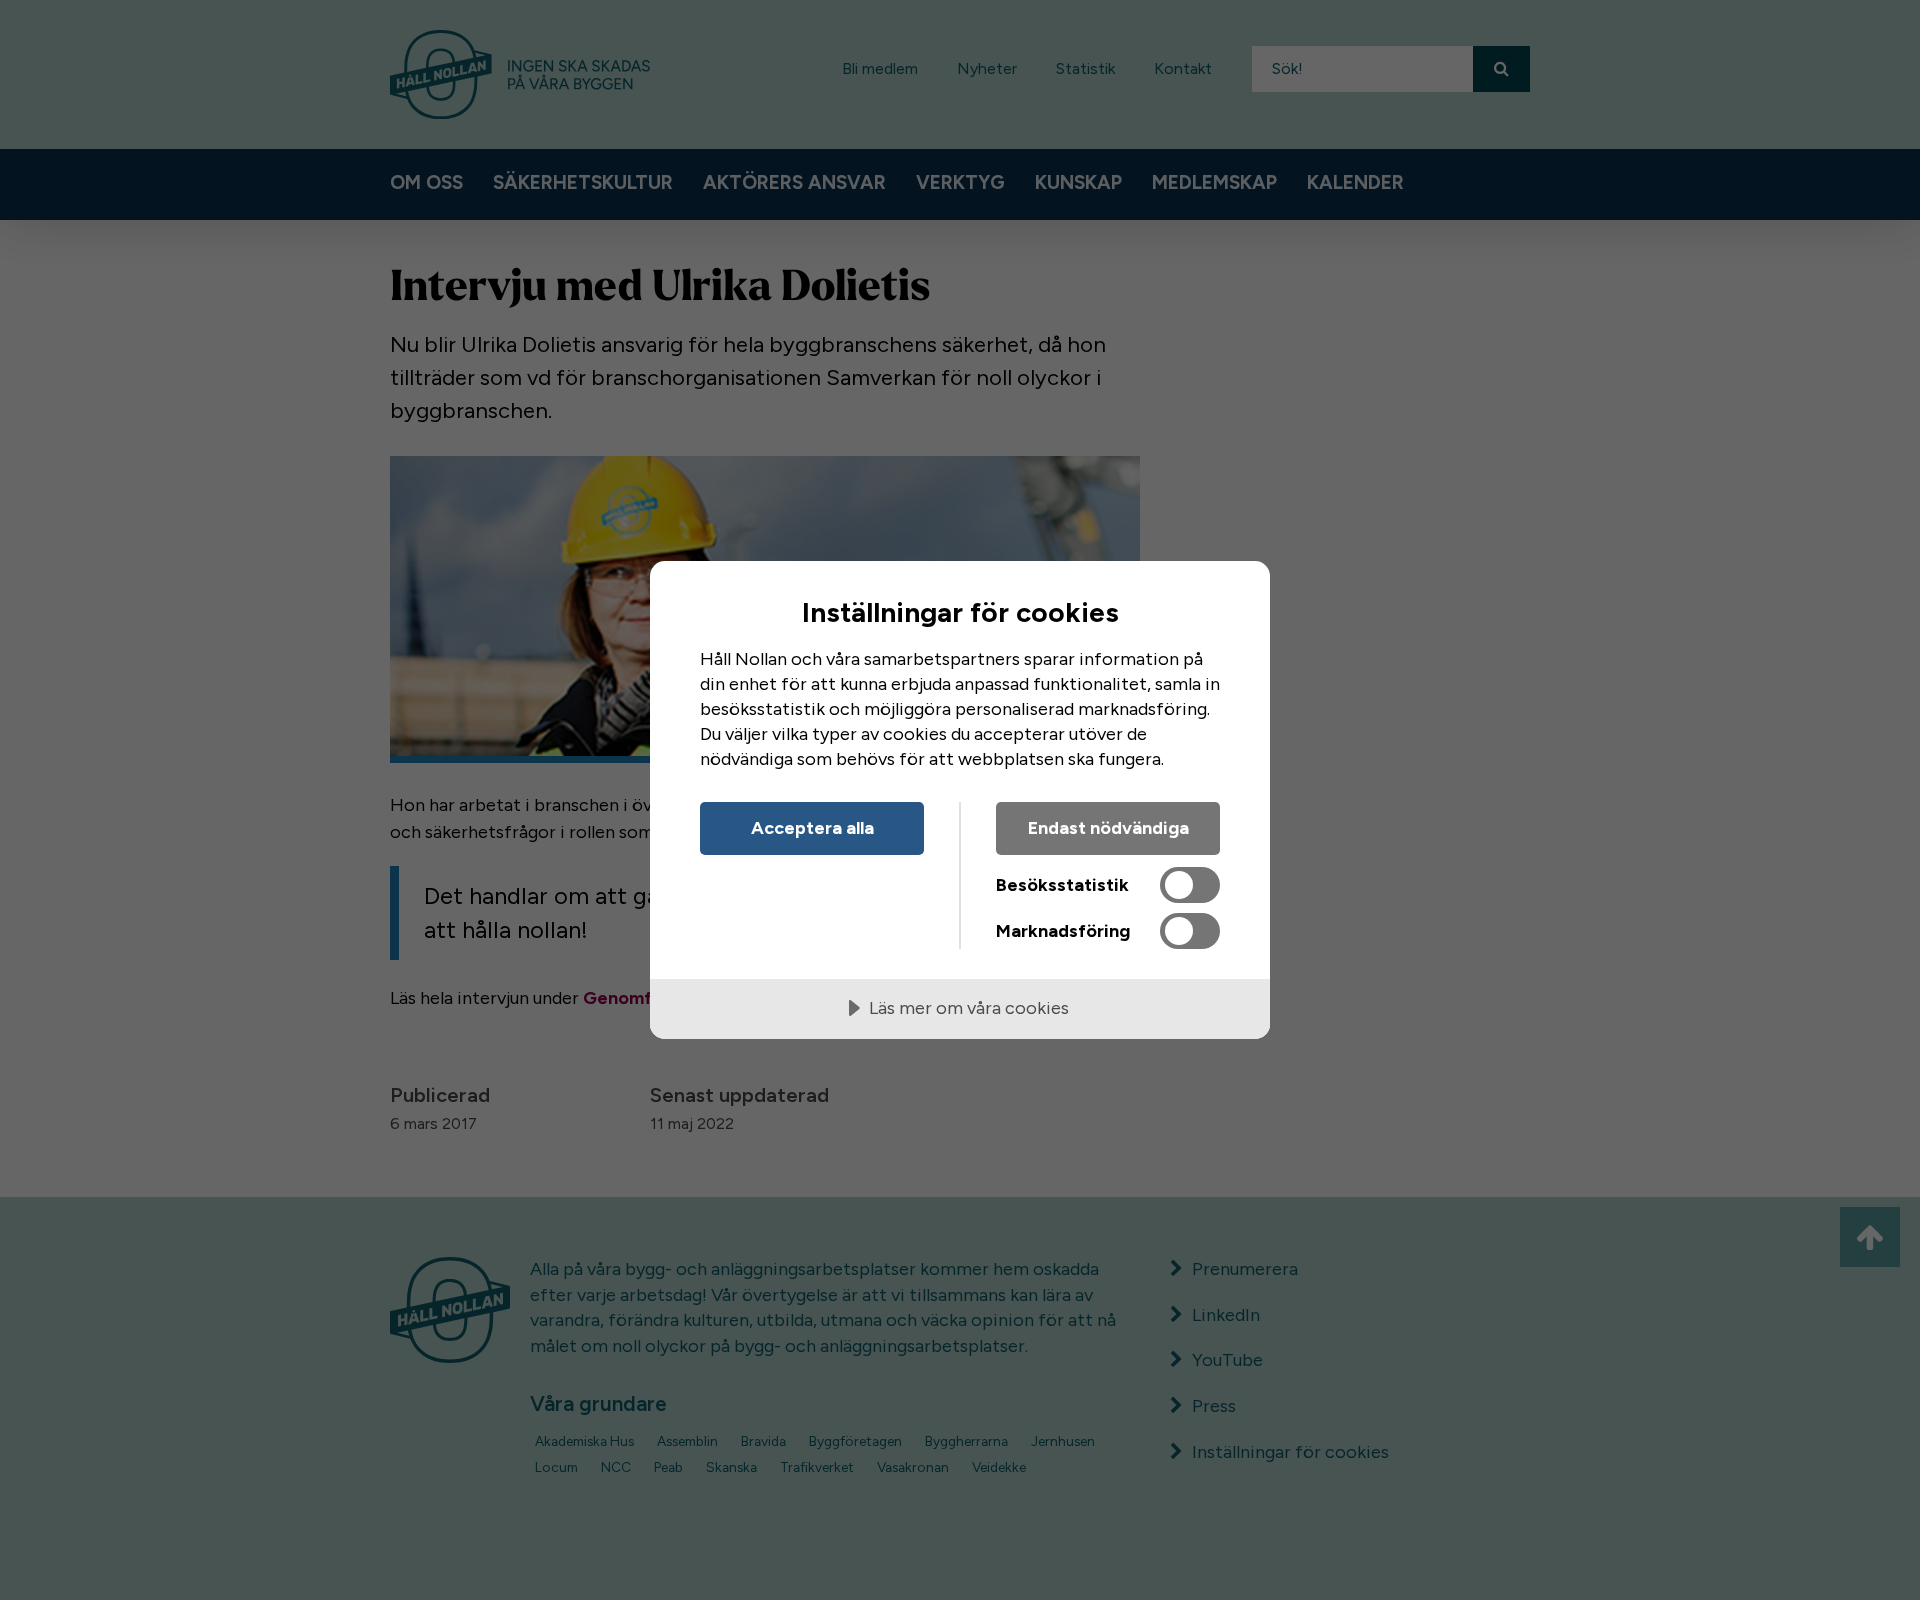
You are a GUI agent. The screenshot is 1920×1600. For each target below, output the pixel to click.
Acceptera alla (812, 828)
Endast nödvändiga (1108, 828)
